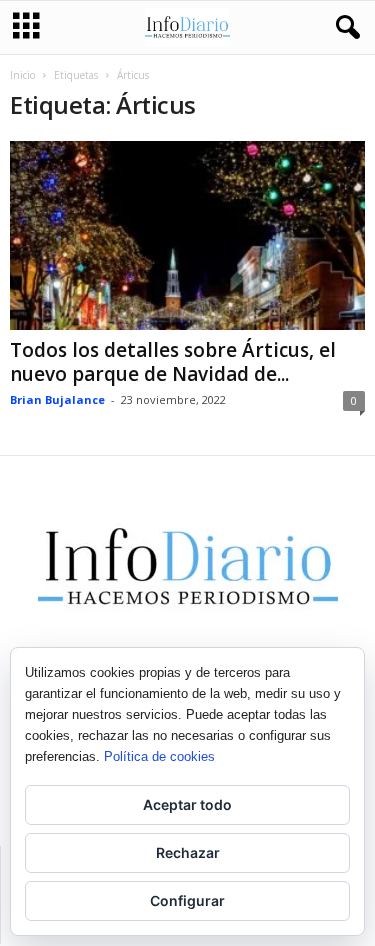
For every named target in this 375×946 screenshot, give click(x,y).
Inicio (22, 75)
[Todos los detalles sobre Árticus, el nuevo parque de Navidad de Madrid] (187, 235)
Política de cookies (159, 756)
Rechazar (188, 852)
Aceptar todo (187, 804)
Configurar (187, 900)
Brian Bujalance (57, 399)
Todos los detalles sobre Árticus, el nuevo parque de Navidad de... (173, 362)
